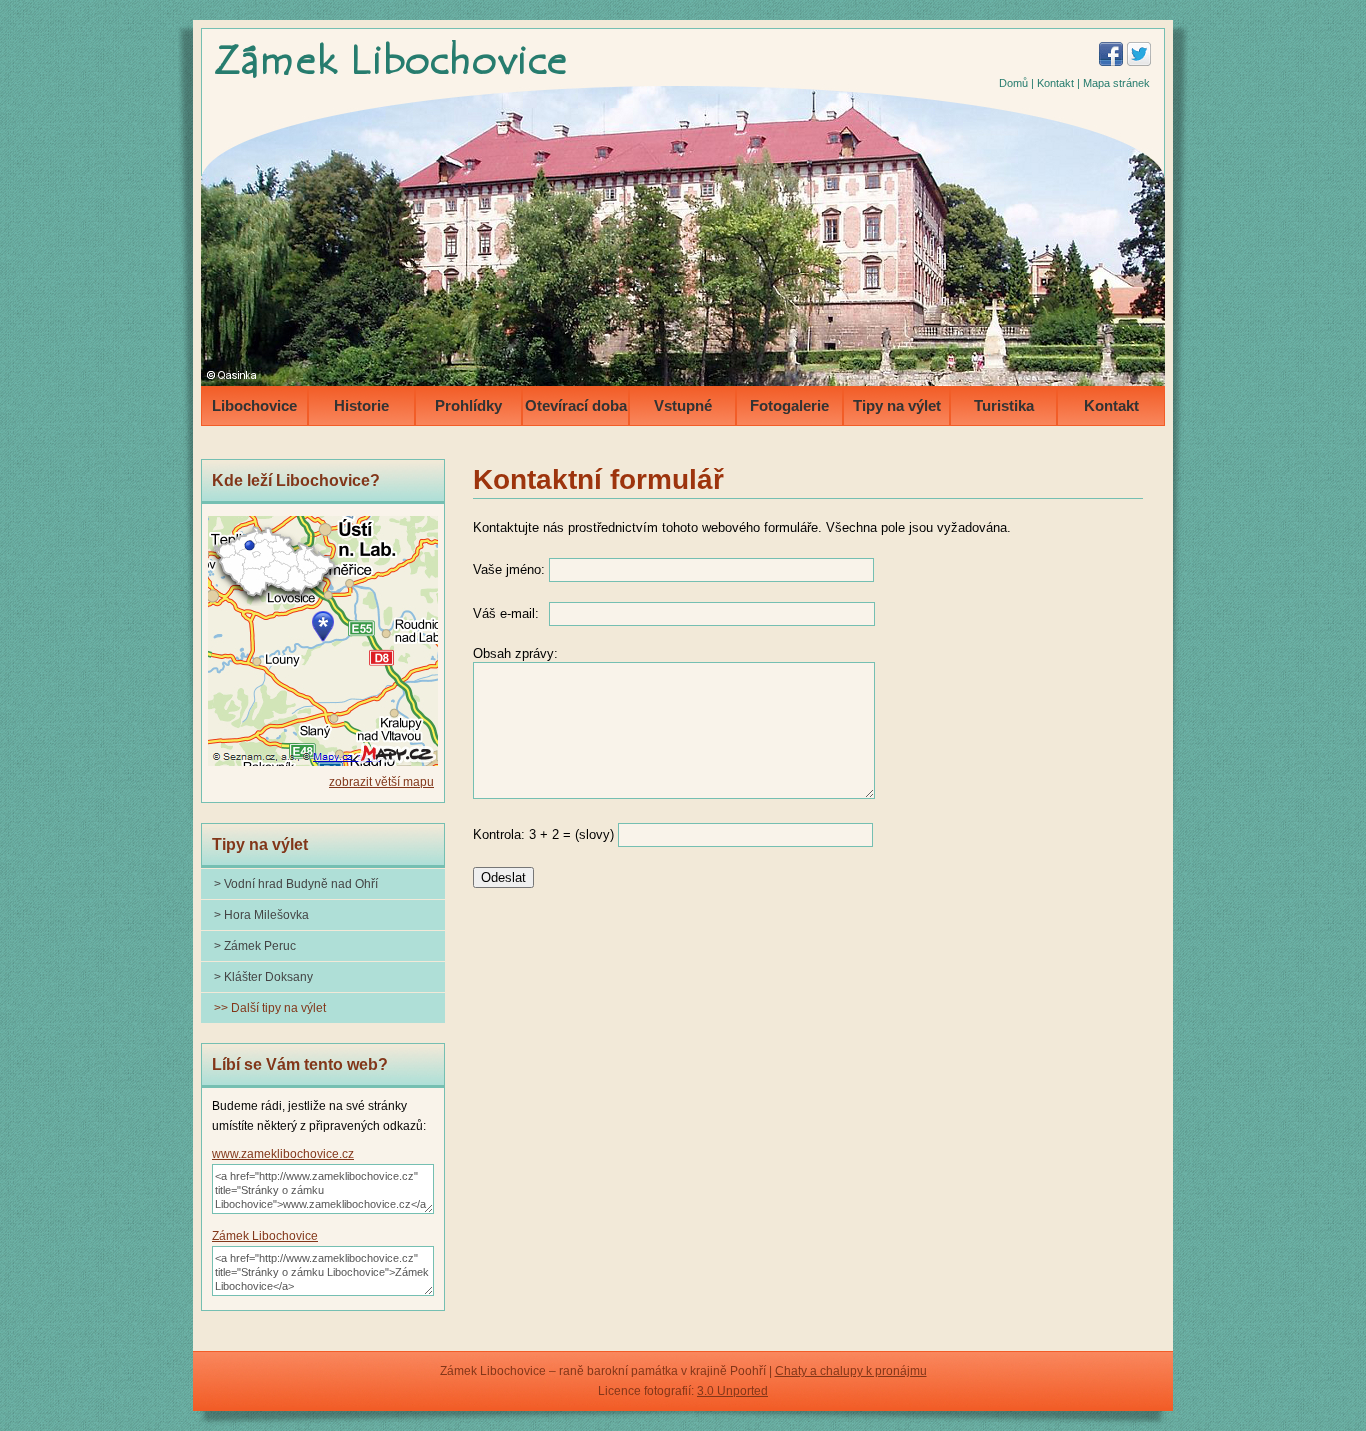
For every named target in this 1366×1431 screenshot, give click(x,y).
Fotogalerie (789, 405)
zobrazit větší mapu (381, 782)
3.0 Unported (732, 1391)
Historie (361, 405)
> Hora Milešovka (261, 915)
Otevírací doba (576, 405)
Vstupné (683, 405)
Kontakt (1055, 83)
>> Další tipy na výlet (270, 1008)
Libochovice (254, 405)
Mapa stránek (1116, 83)
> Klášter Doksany (263, 977)
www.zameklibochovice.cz (283, 1154)
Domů (1013, 83)
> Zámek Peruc (255, 946)
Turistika (1004, 405)
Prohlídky (468, 405)
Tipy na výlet (897, 405)
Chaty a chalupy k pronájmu (851, 1371)
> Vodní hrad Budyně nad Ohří (296, 884)
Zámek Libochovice (265, 1236)
